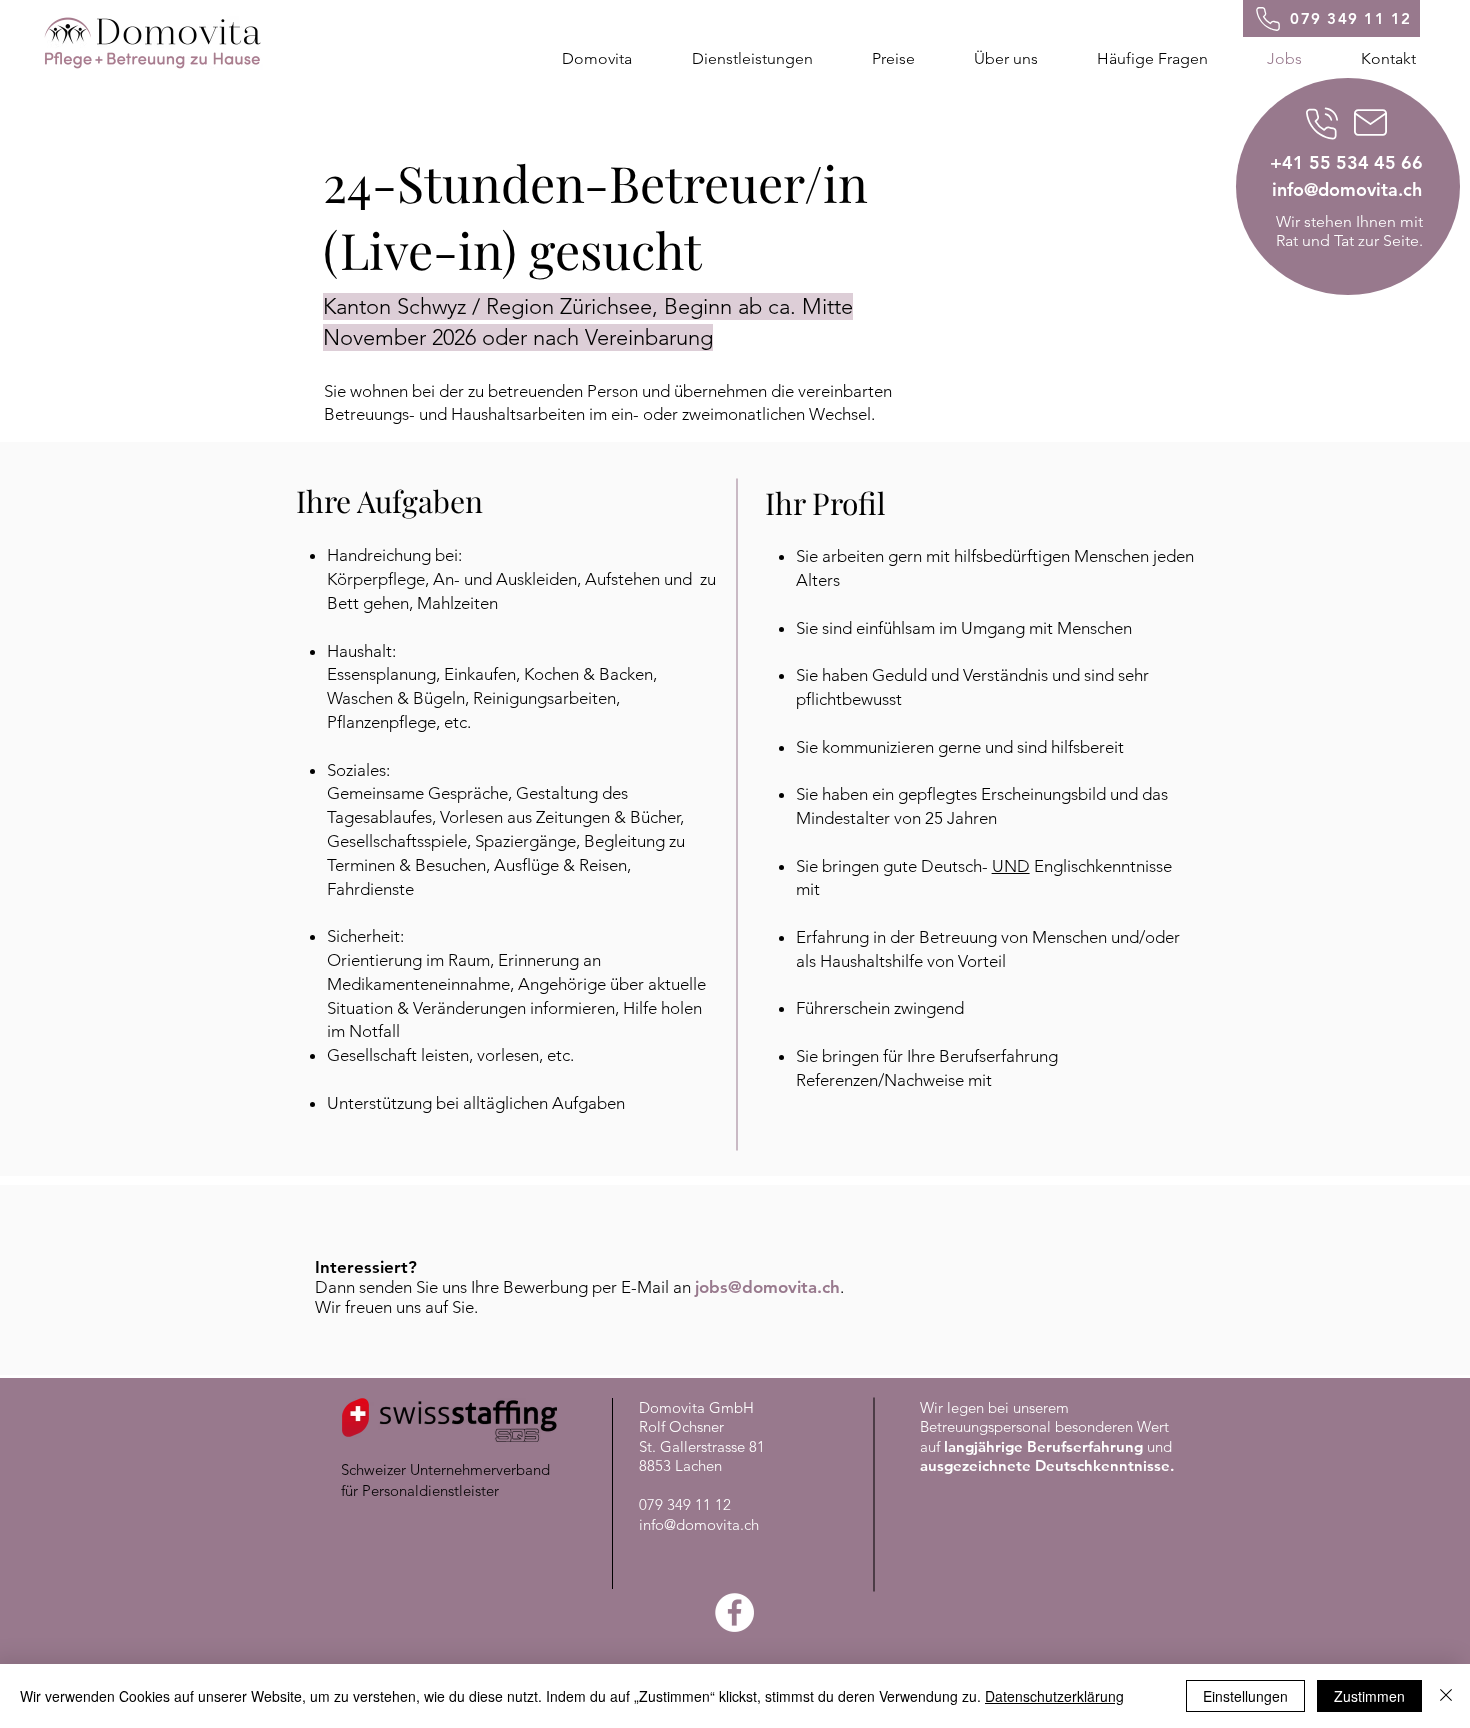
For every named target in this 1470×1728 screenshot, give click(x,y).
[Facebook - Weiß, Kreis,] (734, 1612)
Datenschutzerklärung (1054, 1696)
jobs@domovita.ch (767, 1287)
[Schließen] (1446, 1696)
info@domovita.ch (699, 1524)
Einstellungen (1245, 1696)
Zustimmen (1369, 1696)
